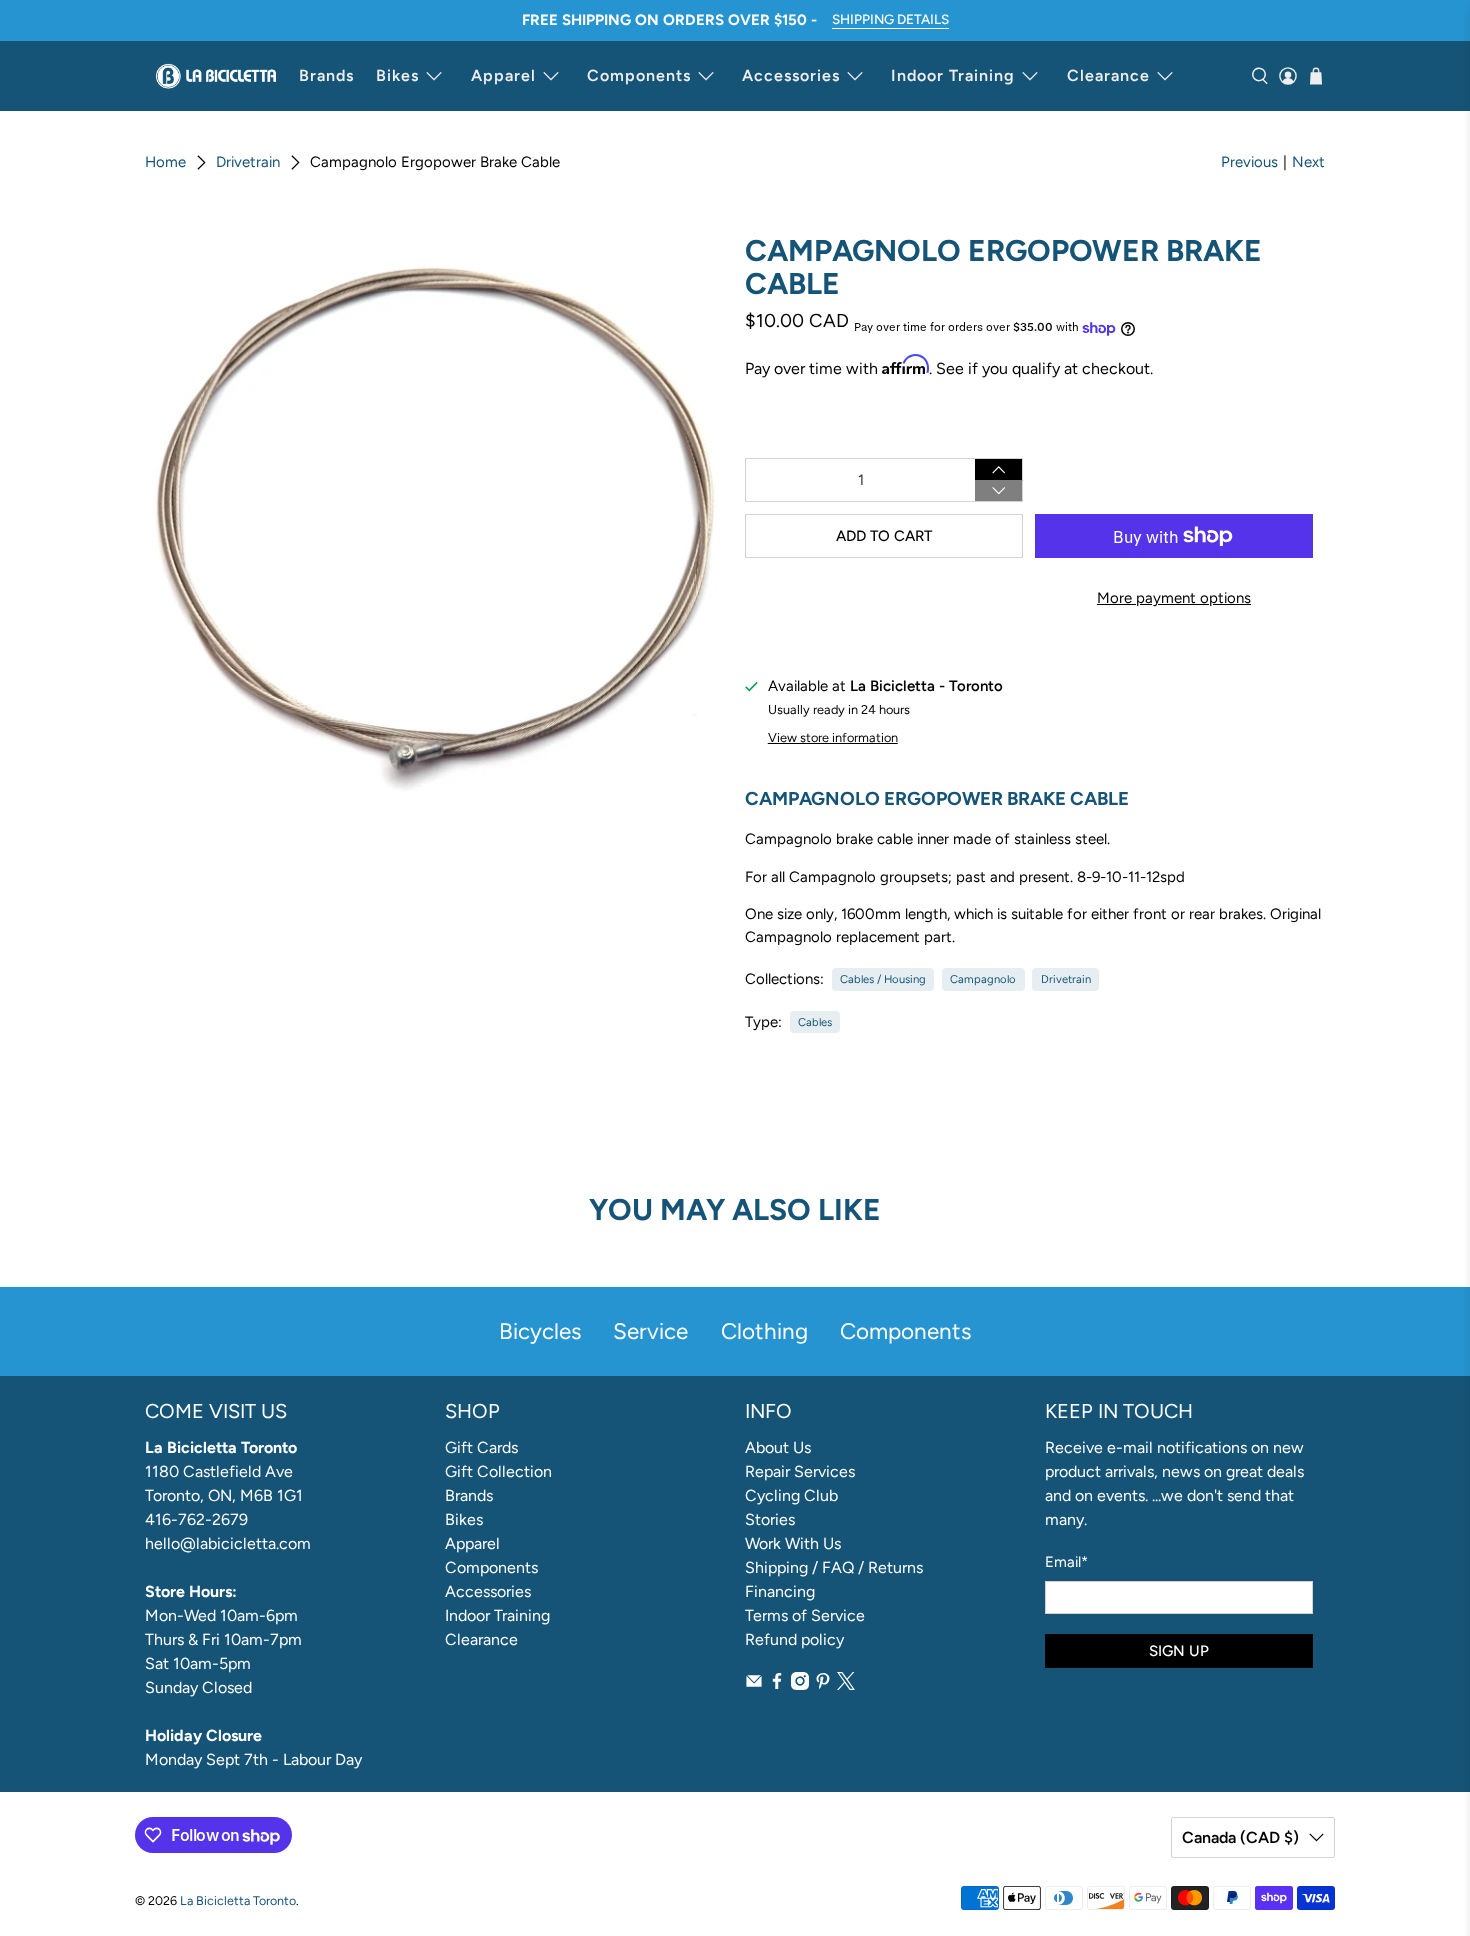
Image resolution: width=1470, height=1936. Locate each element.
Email (1066, 1562)
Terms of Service (805, 1615)
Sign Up (1179, 1651)
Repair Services (800, 1471)
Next (1308, 162)
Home (165, 162)
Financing (780, 1591)
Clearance (1108, 75)
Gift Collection (498, 1471)
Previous (1249, 162)
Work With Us (793, 1543)
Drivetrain (248, 162)
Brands (326, 75)
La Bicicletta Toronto (238, 1900)
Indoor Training (953, 75)
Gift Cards (481, 1447)
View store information (833, 737)
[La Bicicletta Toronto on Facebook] (777, 1684)
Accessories (791, 75)
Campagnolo (983, 979)
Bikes (397, 75)
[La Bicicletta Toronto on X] (846, 1684)
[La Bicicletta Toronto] (216, 76)
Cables (815, 1022)
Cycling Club (791, 1495)
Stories (770, 1519)
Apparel (503, 75)
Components (639, 75)
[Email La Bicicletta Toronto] (754, 1684)
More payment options (1174, 598)
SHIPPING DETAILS (890, 19)
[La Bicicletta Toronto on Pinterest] (823, 1684)
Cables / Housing (883, 979)
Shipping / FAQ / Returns (834, 1567)
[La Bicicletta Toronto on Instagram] (800, 1684)
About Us (778, 1447)
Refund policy (794, 1639)
